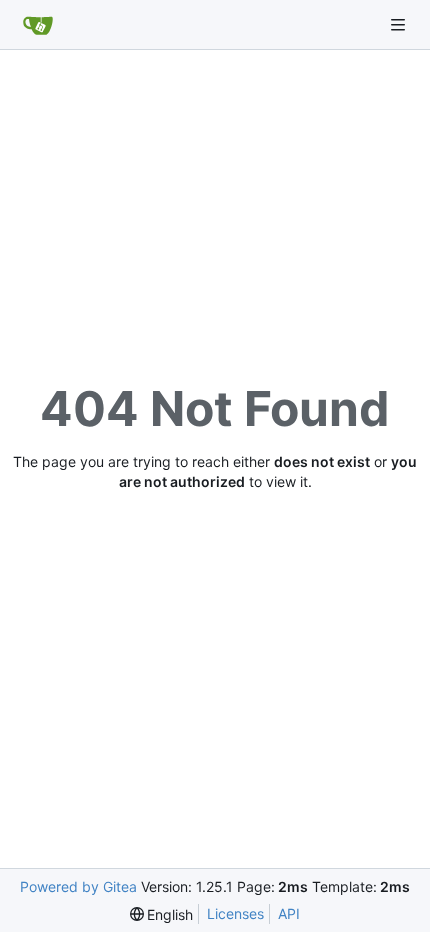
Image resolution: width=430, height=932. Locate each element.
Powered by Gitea (78, 886)
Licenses (235, 913)
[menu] (162, 914)
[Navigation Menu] (400, 24)
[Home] (38, 25)
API (289, 913)
